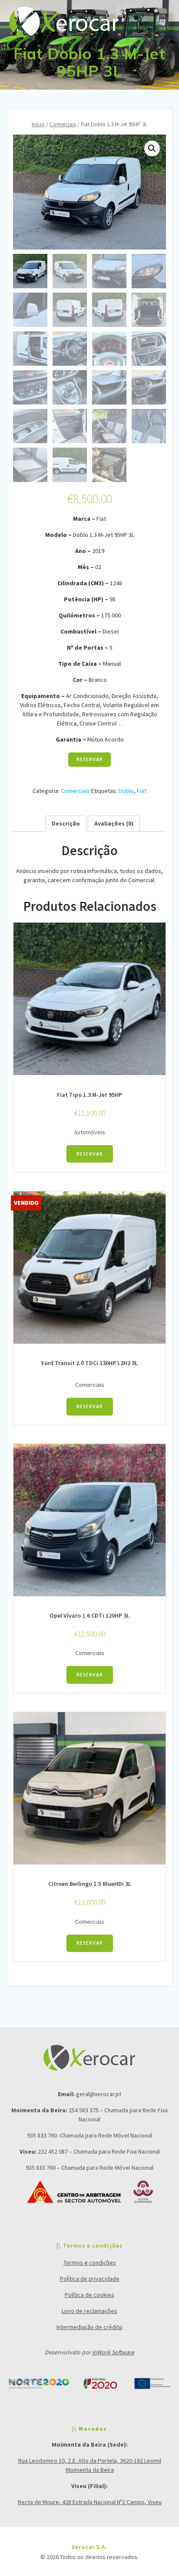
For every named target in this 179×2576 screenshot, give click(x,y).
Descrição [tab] (66, 823)
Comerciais (63, 124)
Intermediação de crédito (89, 2327)
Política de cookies (89, 2295)
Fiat (142, 791)
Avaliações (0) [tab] (114, 823)
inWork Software (113, 2352)
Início (38, 124)
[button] (152, 148)
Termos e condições (90, 2262)
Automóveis (89, 1132)
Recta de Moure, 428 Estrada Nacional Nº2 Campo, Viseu (90, 2502)
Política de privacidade (90, 2279)
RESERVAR (90, 759)
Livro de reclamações (89, 2311)
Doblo (126, 791)
